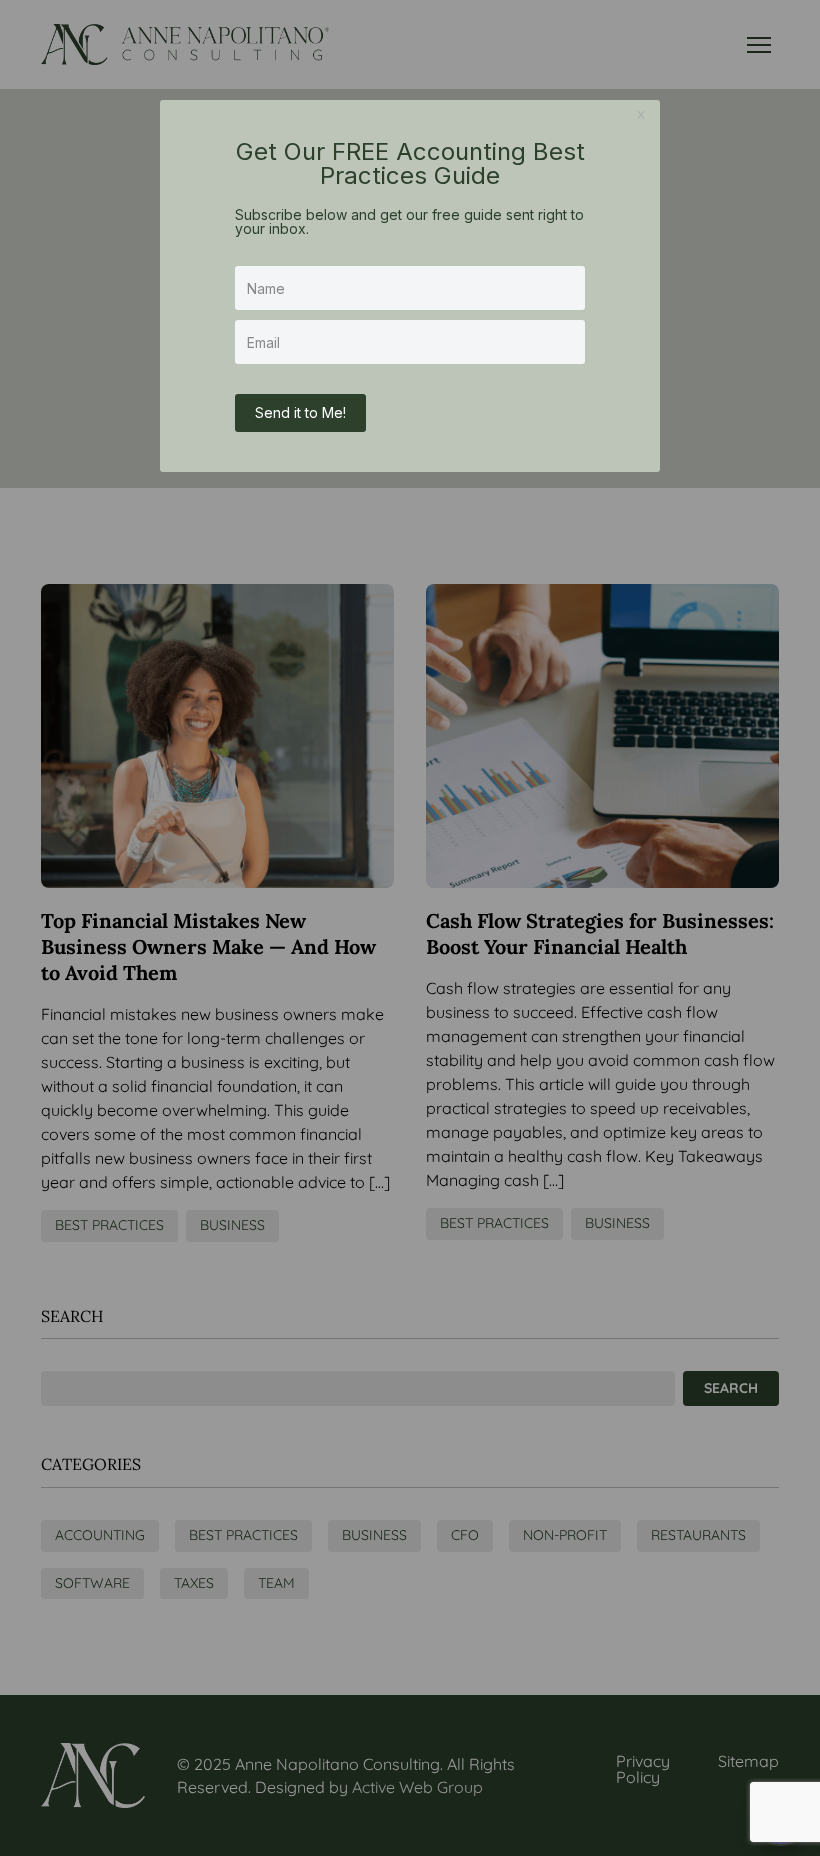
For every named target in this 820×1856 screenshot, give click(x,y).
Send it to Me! (300, 412)
